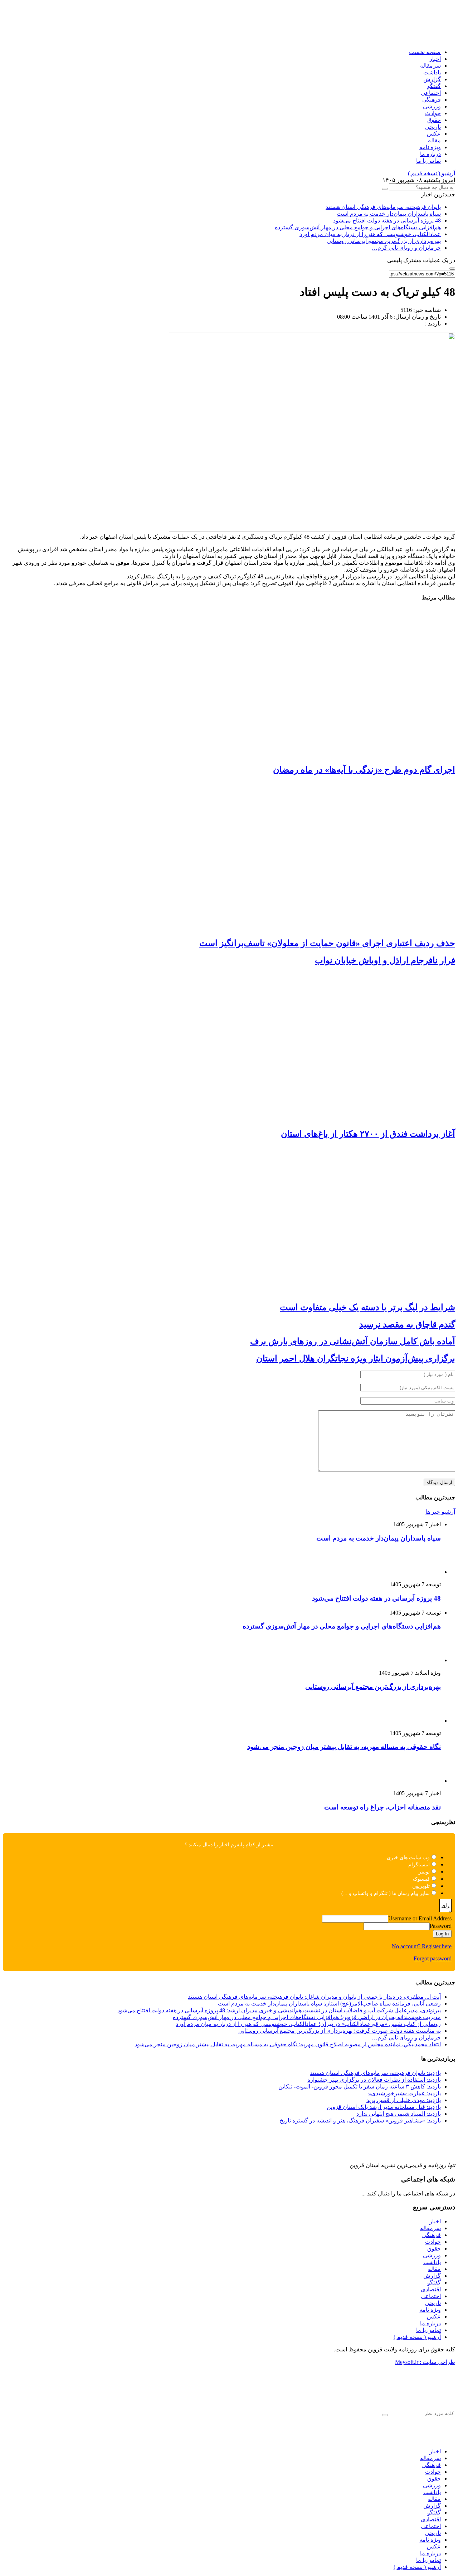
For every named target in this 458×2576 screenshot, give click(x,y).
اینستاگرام (419, 1865)
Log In (442, 1934)
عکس (434, 134)
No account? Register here (422, 1946)
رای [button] (445, 1906)
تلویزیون (421, 1886)
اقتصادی (431, 2289)
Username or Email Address (420, 1918)
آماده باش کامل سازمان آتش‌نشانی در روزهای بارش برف (353, 1341)
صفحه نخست (425, 52)
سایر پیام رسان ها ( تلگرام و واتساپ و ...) (386, 1893)
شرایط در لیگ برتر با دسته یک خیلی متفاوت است (367, 1307)
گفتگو (434, 86)
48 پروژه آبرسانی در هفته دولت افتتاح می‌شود (387, 221)
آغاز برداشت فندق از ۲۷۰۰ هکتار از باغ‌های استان (368, 1134)
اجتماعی (431, 93)
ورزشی (432, 106)
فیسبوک (421, 1879)
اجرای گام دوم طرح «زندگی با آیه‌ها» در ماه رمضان (364, 770)
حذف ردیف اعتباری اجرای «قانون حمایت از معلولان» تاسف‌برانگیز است (327, 943)
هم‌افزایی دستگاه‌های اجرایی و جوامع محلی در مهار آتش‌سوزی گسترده (358, 227)
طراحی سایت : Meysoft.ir (425, 2362)
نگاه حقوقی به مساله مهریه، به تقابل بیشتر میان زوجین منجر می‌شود (344, 1747)
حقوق (434, 120)
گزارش (432, 79)
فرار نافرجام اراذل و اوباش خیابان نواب (385, 960)
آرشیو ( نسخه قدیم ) (432, 173)
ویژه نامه (430, 147)
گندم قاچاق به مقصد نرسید (407, 1324)
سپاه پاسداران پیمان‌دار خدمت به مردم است (389, 214)
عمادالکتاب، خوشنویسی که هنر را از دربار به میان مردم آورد (370, 234)
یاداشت (432, 72)
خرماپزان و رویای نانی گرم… (406, 248)
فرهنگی (432, 100)
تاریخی (433, 127)
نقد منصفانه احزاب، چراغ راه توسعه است (383, 1807)
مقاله (434, 140)
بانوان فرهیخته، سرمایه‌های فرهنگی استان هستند (383, 207)
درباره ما (430, 154)
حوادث (433, 113)
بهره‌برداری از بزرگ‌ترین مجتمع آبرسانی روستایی (384, 241)
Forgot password (433, 1958)
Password (441, 1926)
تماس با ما (428, 161)
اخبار (435, 59)
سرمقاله (430, 66)
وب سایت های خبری (408, 1858)
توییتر (424, 1872)
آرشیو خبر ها (440, 1512)
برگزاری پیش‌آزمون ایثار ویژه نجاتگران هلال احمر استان (356, 1358)
